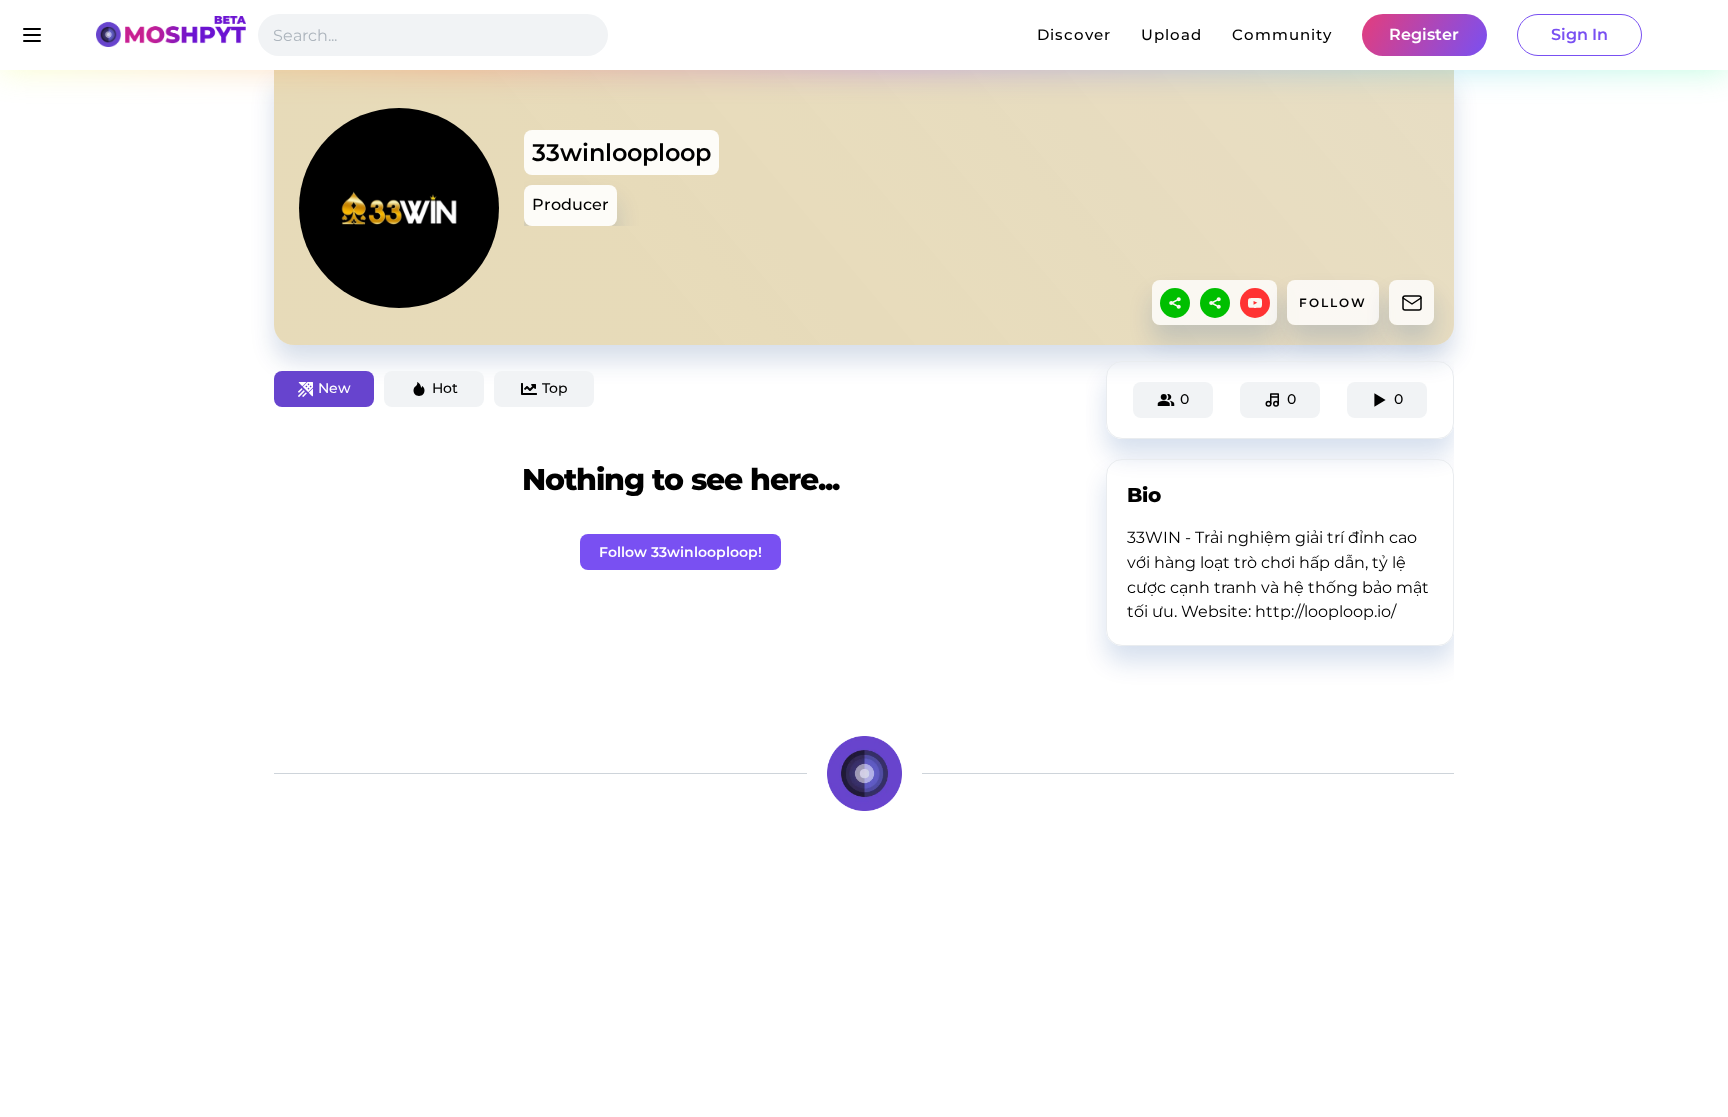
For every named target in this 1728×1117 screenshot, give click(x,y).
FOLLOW (1333, 302)
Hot (445, 388)
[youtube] (1255, 303)
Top (555, 388)
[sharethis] (1175, 303)
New (334, 388)
